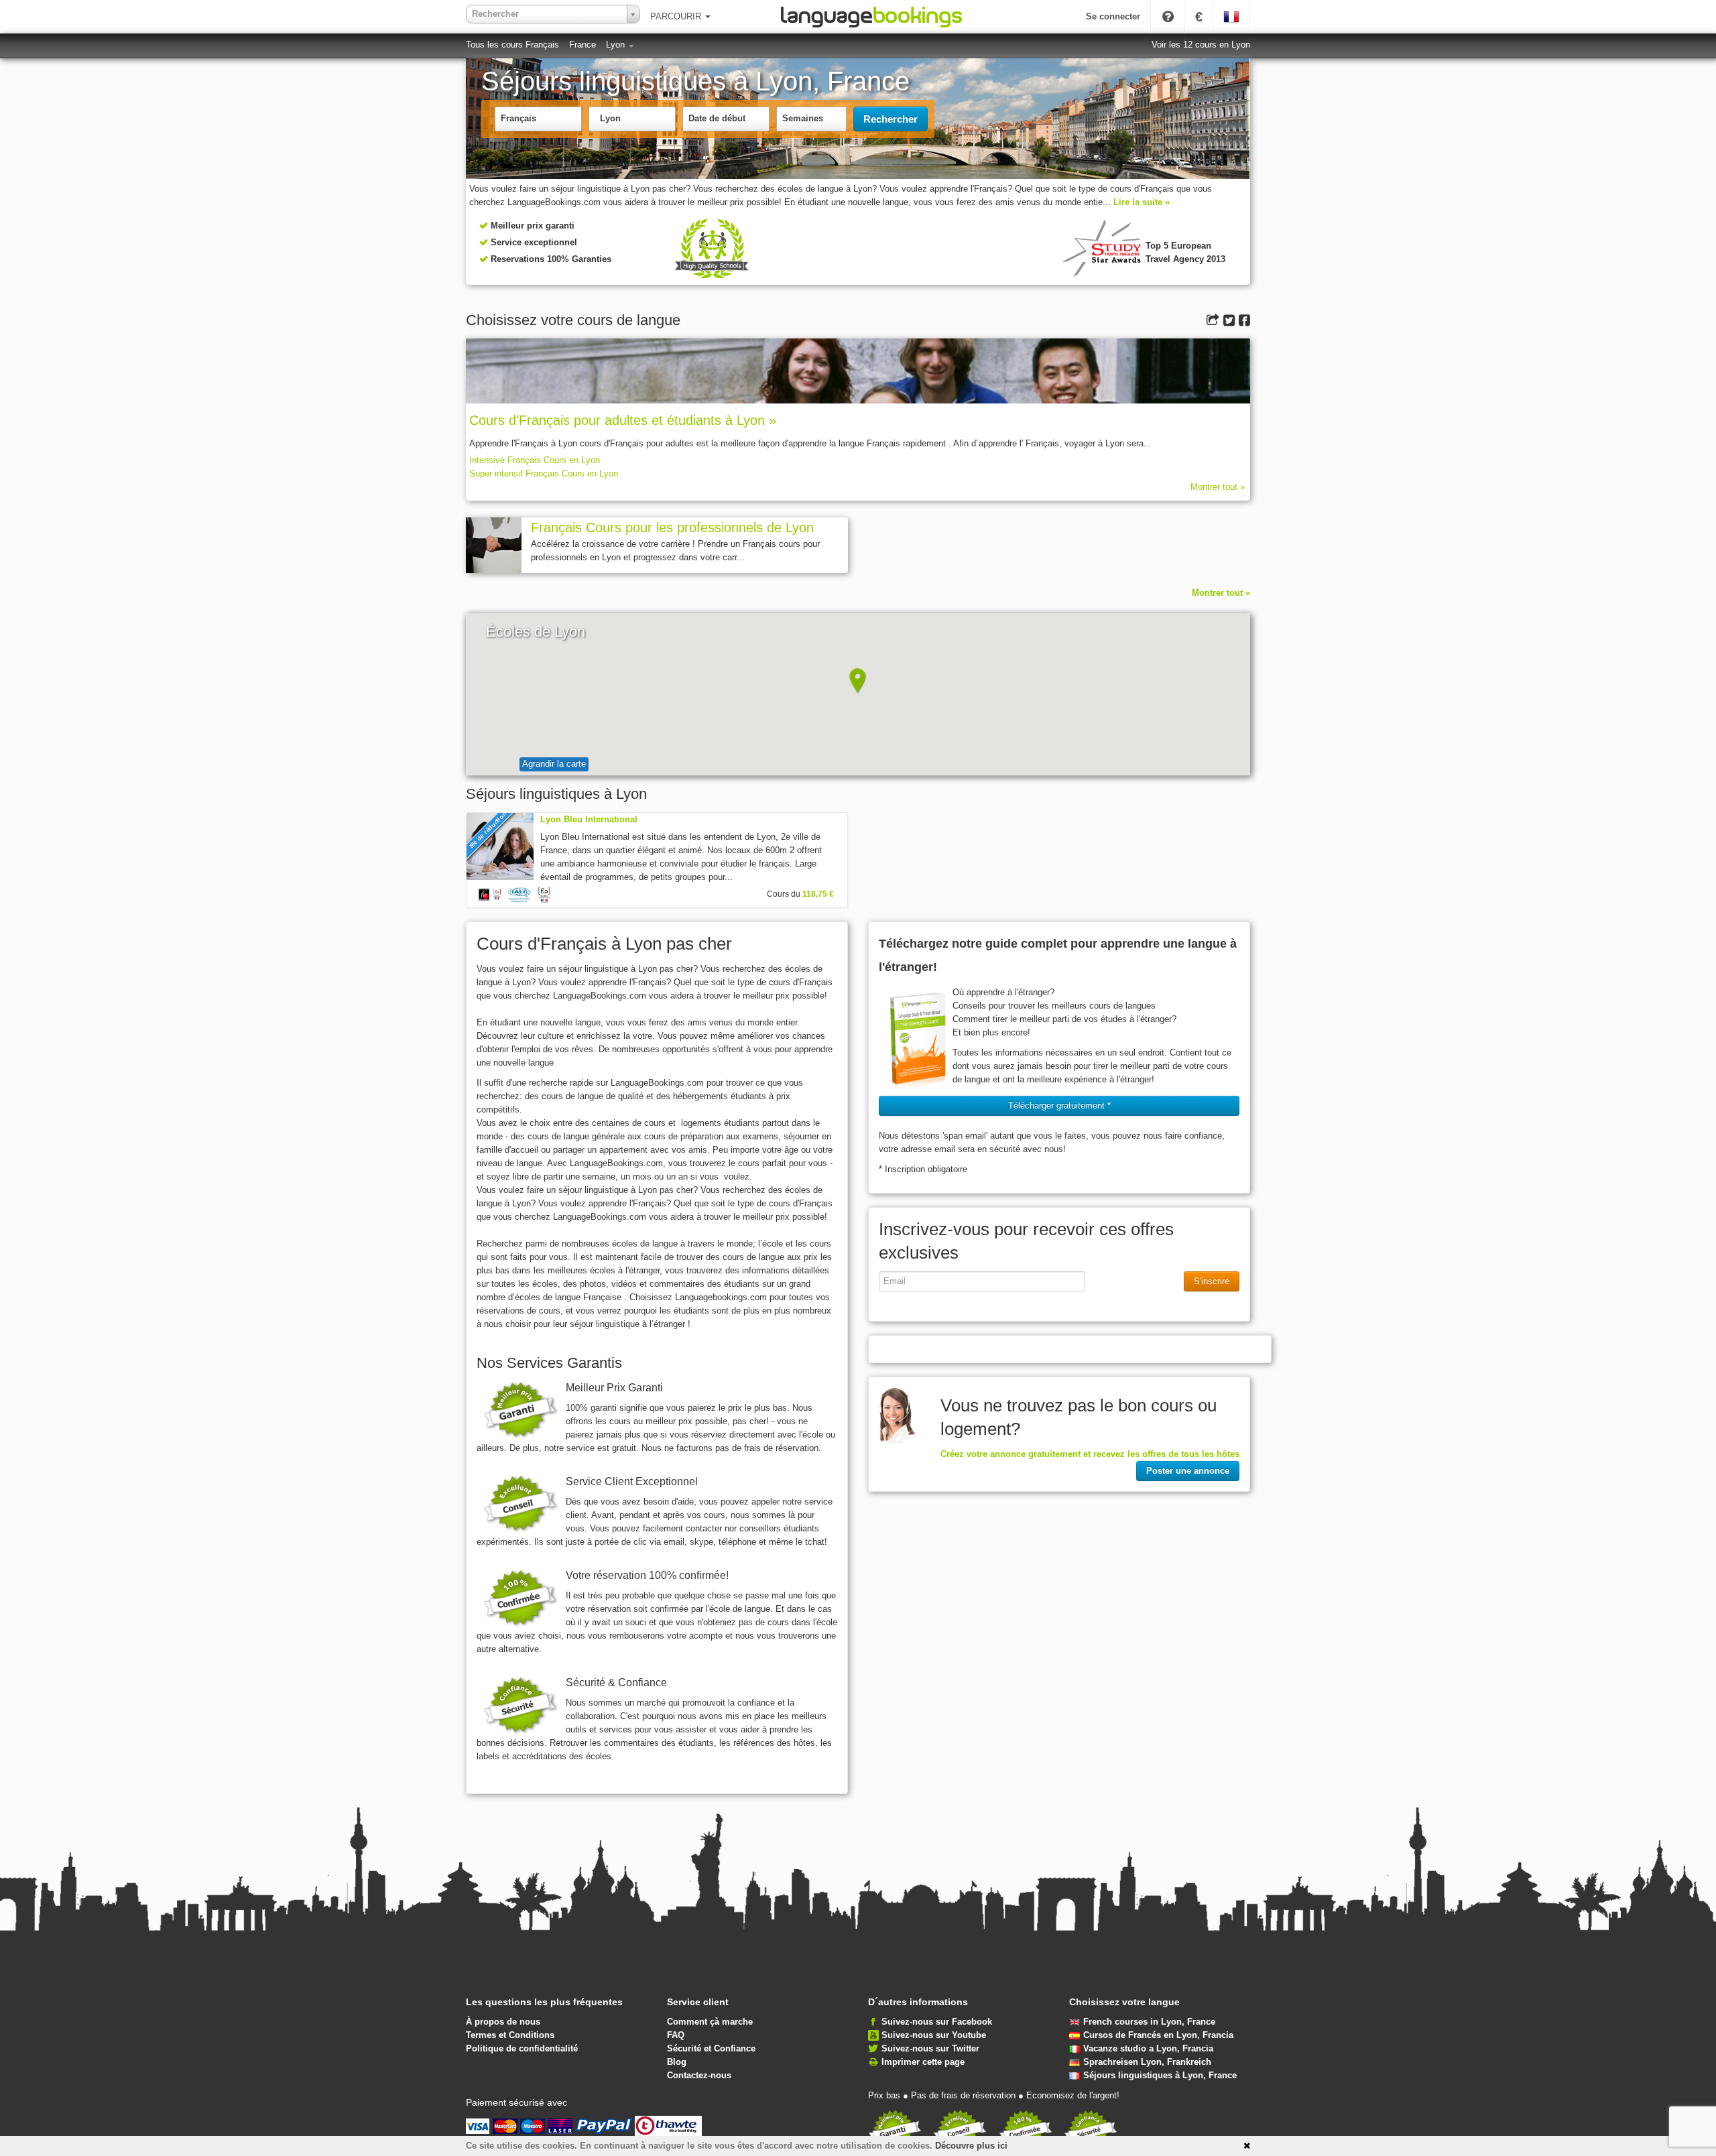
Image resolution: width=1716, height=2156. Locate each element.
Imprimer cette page (923, 2062)
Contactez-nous (699, 2075)
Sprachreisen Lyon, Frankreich (1147, 2062)
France (583, 45)
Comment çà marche (710, 2022)
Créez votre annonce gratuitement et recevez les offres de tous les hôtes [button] (1090, 1454)
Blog (677, 2062)
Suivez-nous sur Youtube (934, 2035)
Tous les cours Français (512, 45)
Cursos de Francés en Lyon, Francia (1158, 2035)
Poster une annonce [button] (1188, 1471)
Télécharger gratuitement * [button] (1059, 1105)
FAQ (676, 2035)
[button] (858, 681)
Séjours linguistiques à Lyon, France (1160, 2075)
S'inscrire (1212, 1281)
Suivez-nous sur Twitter (930, 2048)
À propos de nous (503, 2022)
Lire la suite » (1142, 202)
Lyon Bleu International (589, 819)
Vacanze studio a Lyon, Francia (1148, 2048)
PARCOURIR (677, 16)
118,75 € (818, 894)
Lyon (617, 45)
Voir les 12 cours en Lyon (1201, 45)
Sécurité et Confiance (711, 2048)
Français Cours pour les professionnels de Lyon (672, 527)
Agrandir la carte (554, 764)
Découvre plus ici (971, 2146)
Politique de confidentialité (522, 2048)
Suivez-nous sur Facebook (937, 2022)
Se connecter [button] (1113, 16)
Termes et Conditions (510, 2035)
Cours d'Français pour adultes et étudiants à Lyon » (623, 420)
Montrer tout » (1218, 487)
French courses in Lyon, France (1149, 2022)
